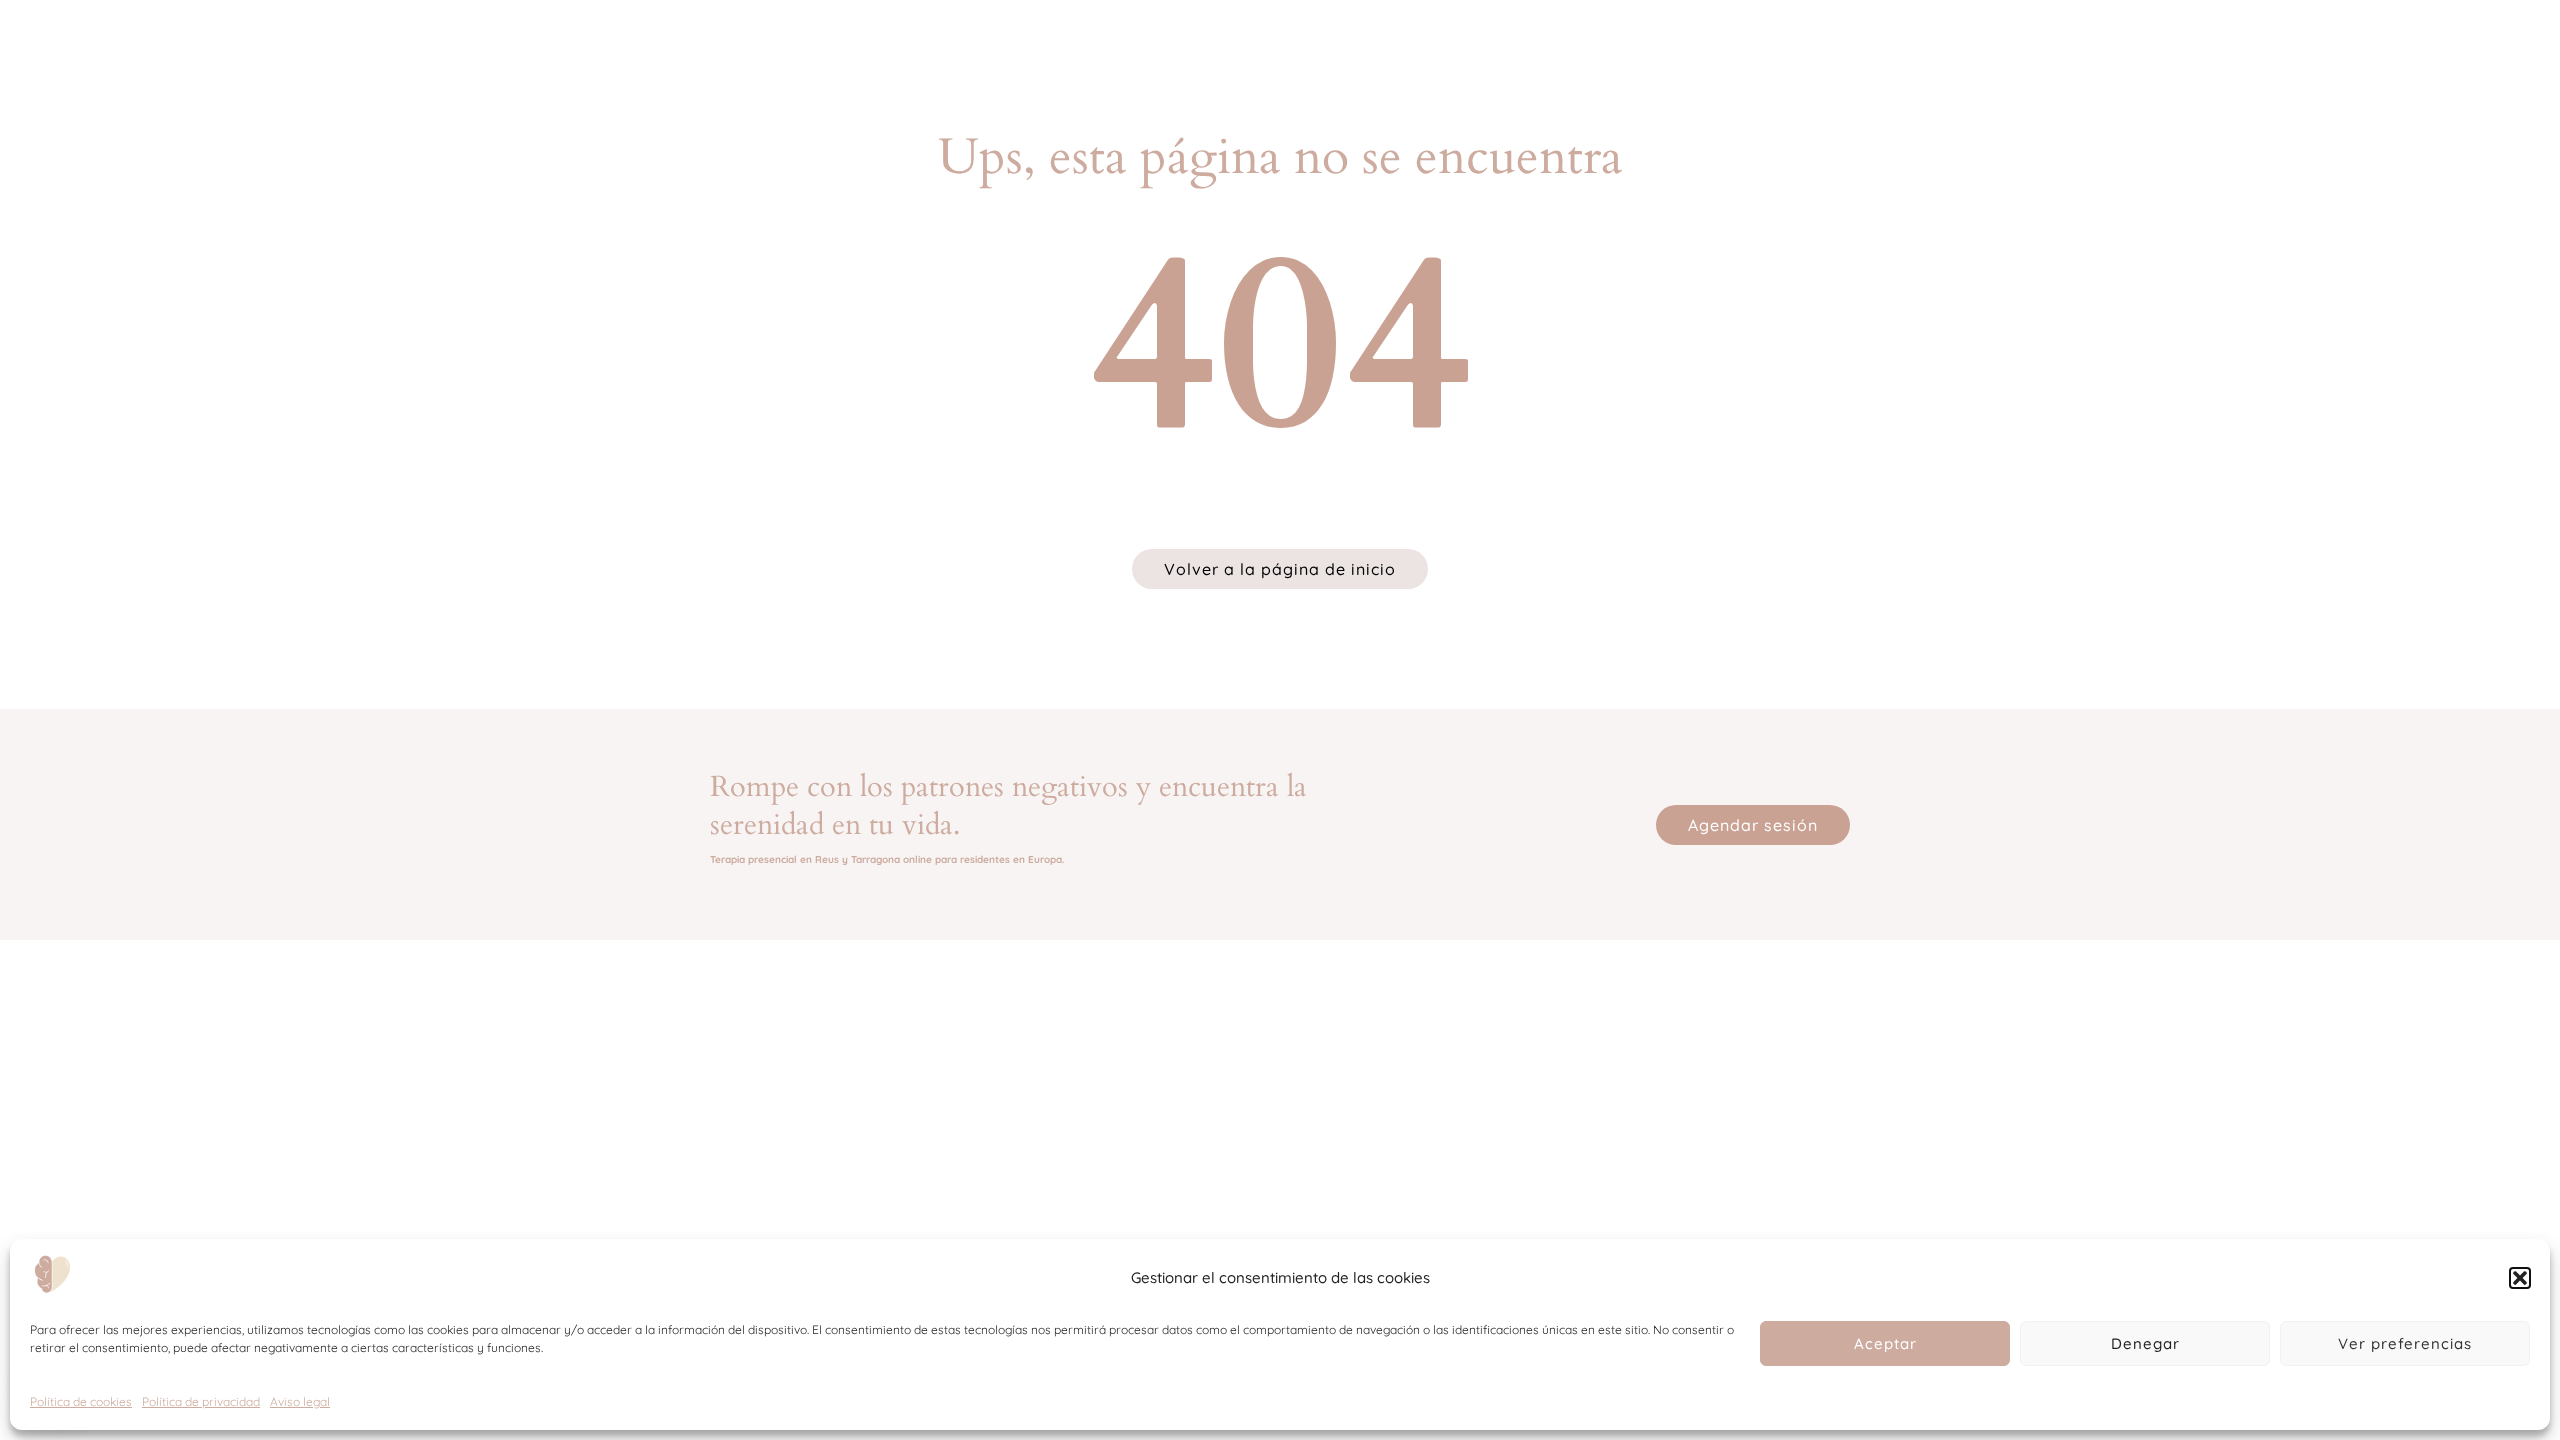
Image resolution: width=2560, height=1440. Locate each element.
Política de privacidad (201, 1401)
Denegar (2145, 1343)
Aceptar (1885, 1343)
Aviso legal (300, 1401)
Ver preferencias (2405, 1343)
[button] (2520, 1278)
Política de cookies (81, 1401)
